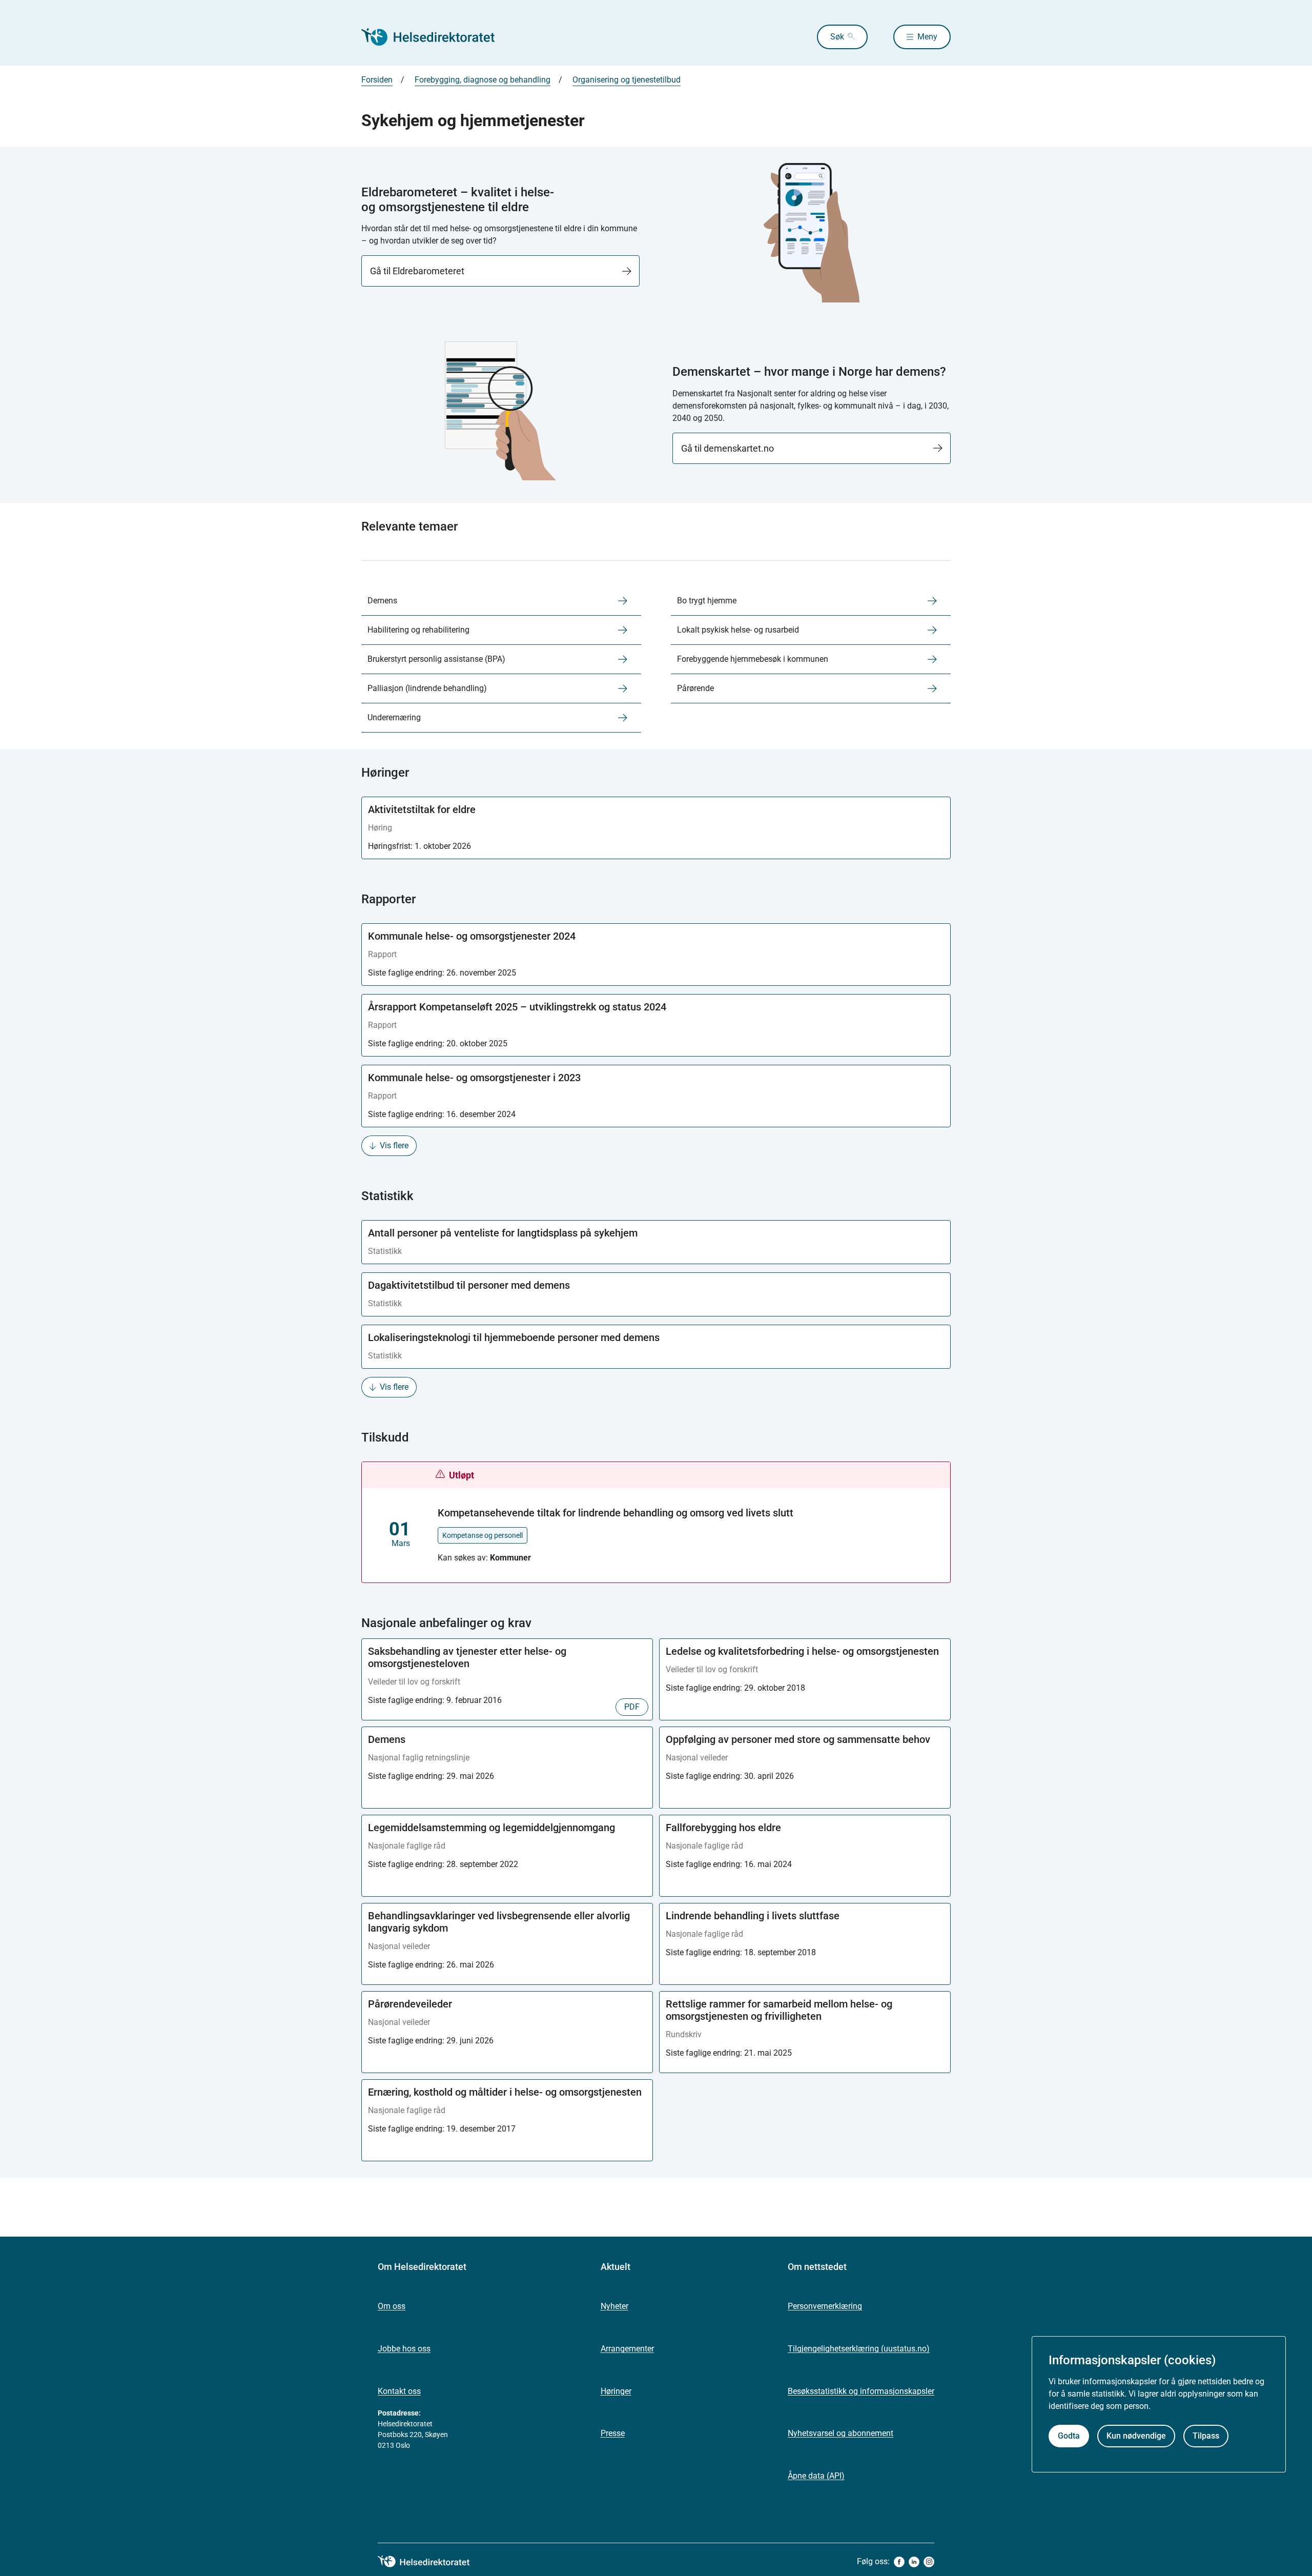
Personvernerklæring (825, 2306)
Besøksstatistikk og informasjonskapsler (861, 2391)
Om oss (392, 2306)
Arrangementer (627, 2349)
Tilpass (1206, 2436)
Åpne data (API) (816, 2476)
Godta (1069, 2436)
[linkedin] (914, 2562)
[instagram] (929, 2562)
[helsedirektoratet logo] (431, 2562)
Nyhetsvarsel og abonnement (840, 2433)
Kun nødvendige (1136, 2436)
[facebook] (899, 2562)
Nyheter (614, 2306)
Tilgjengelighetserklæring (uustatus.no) (859, 2349)
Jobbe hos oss (404, 2349)
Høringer (616, 2391)
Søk (837, 37)
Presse (613, 2433)
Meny (927, 37)
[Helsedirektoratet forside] (435, 37)
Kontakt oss (399, 2391)
